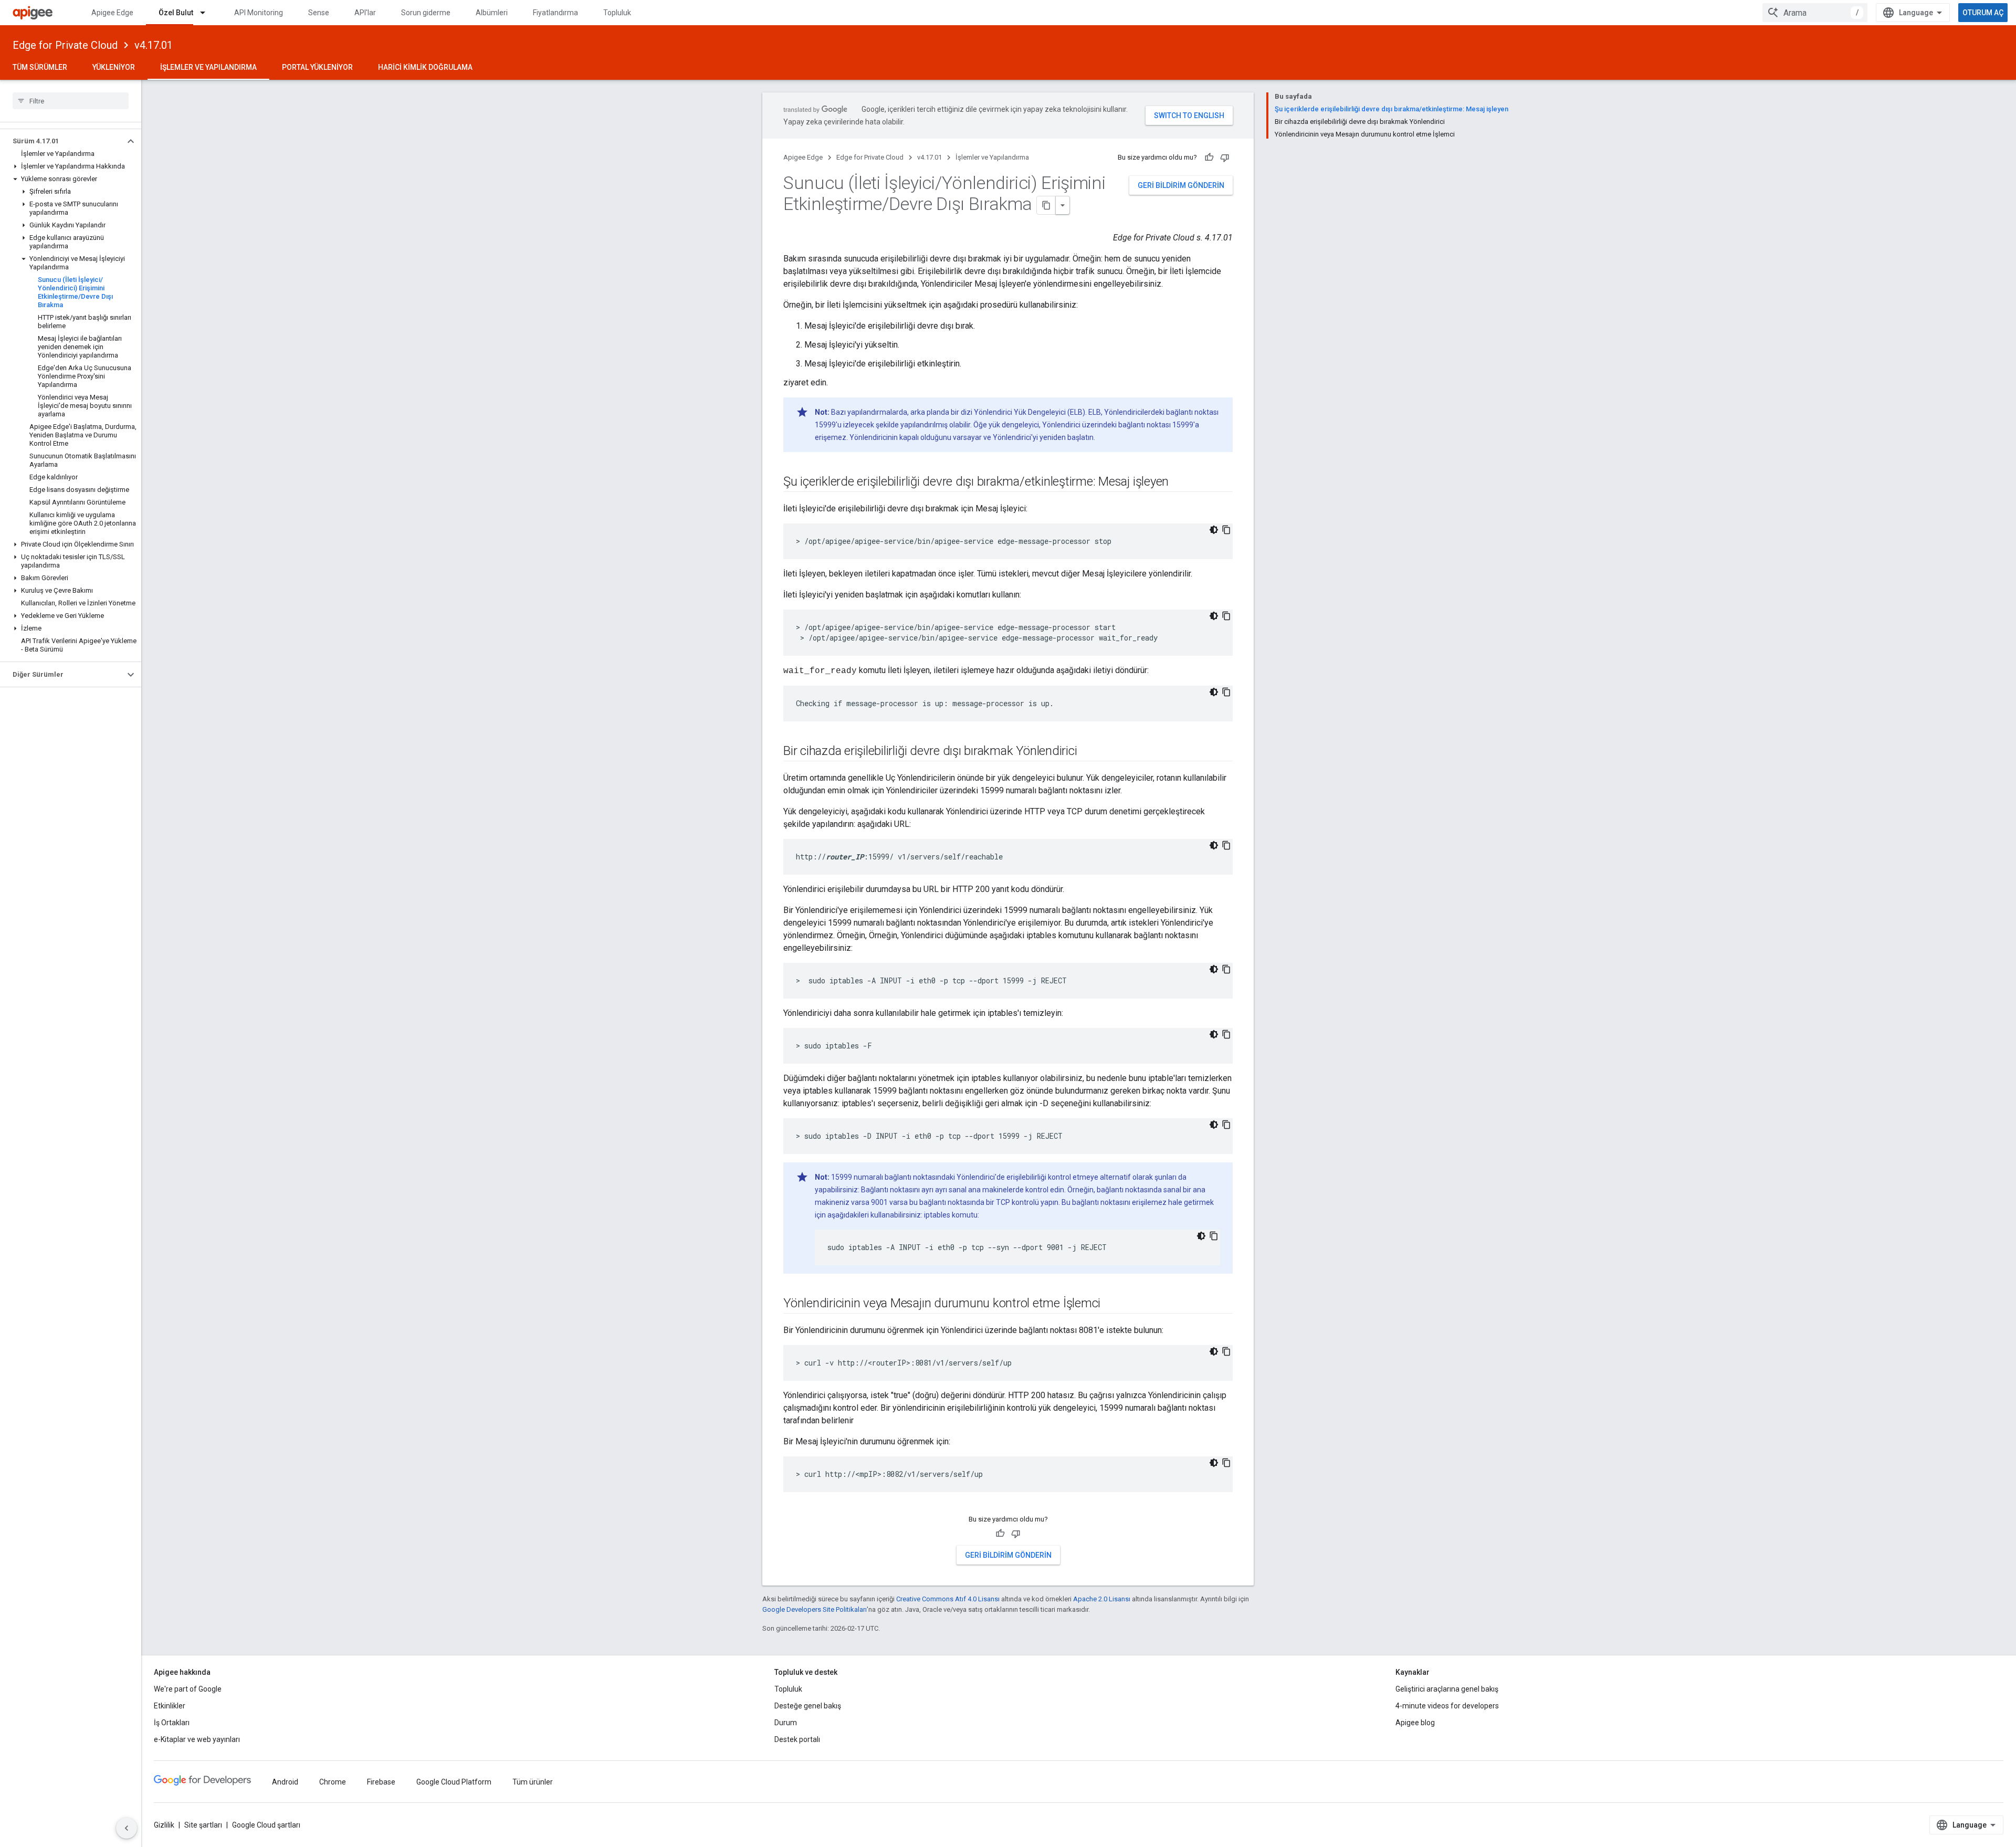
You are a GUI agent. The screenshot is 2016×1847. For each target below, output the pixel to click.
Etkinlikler (170, 1706)
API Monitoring (259, 13)
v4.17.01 (154, 45)
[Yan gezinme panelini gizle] (127, 1828)
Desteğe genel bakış (808, 1706)
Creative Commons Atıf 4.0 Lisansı (948, 1599)
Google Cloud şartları (266, 1825)
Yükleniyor (114, 67)
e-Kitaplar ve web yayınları (197, 1739)
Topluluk (617, 13)
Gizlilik (164, 1825)
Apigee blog (1415, 1723)
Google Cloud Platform (454, 1782)
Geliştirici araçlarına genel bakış (1447, 1689)
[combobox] (1815, 13)
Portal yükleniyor (317, 67)
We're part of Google (188, 1689)
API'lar (365, 13)
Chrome (333, 1782)
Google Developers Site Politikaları (815, 1609)
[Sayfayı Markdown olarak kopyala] (1046, 205)
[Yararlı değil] (1225, 158)
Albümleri (492, 13)
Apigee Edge (112, 13)
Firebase (381, 1782)
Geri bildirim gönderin (1181, 185)
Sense (319, 13)
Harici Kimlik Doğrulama (425, 67)
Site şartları (203, 1825)
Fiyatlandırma (555, 13)
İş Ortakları (172, 1723)
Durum (786, 1723)
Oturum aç (1983, 13)
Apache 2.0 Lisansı (1102, 1599)
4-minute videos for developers (1447, 1706)
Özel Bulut (176, 13)
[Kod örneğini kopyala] (1226, 530)
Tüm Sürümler (40, 67)
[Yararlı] (1209, 158)
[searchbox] (71, 101)
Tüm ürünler (533, 1782)
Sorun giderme (426, 13)
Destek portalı (797, 1739)
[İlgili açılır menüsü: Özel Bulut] (207, 13)
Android (285, 1782)
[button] (62, 141)
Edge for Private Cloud (65, 45)
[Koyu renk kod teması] (1214, 530)
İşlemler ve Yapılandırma (208, 67)
